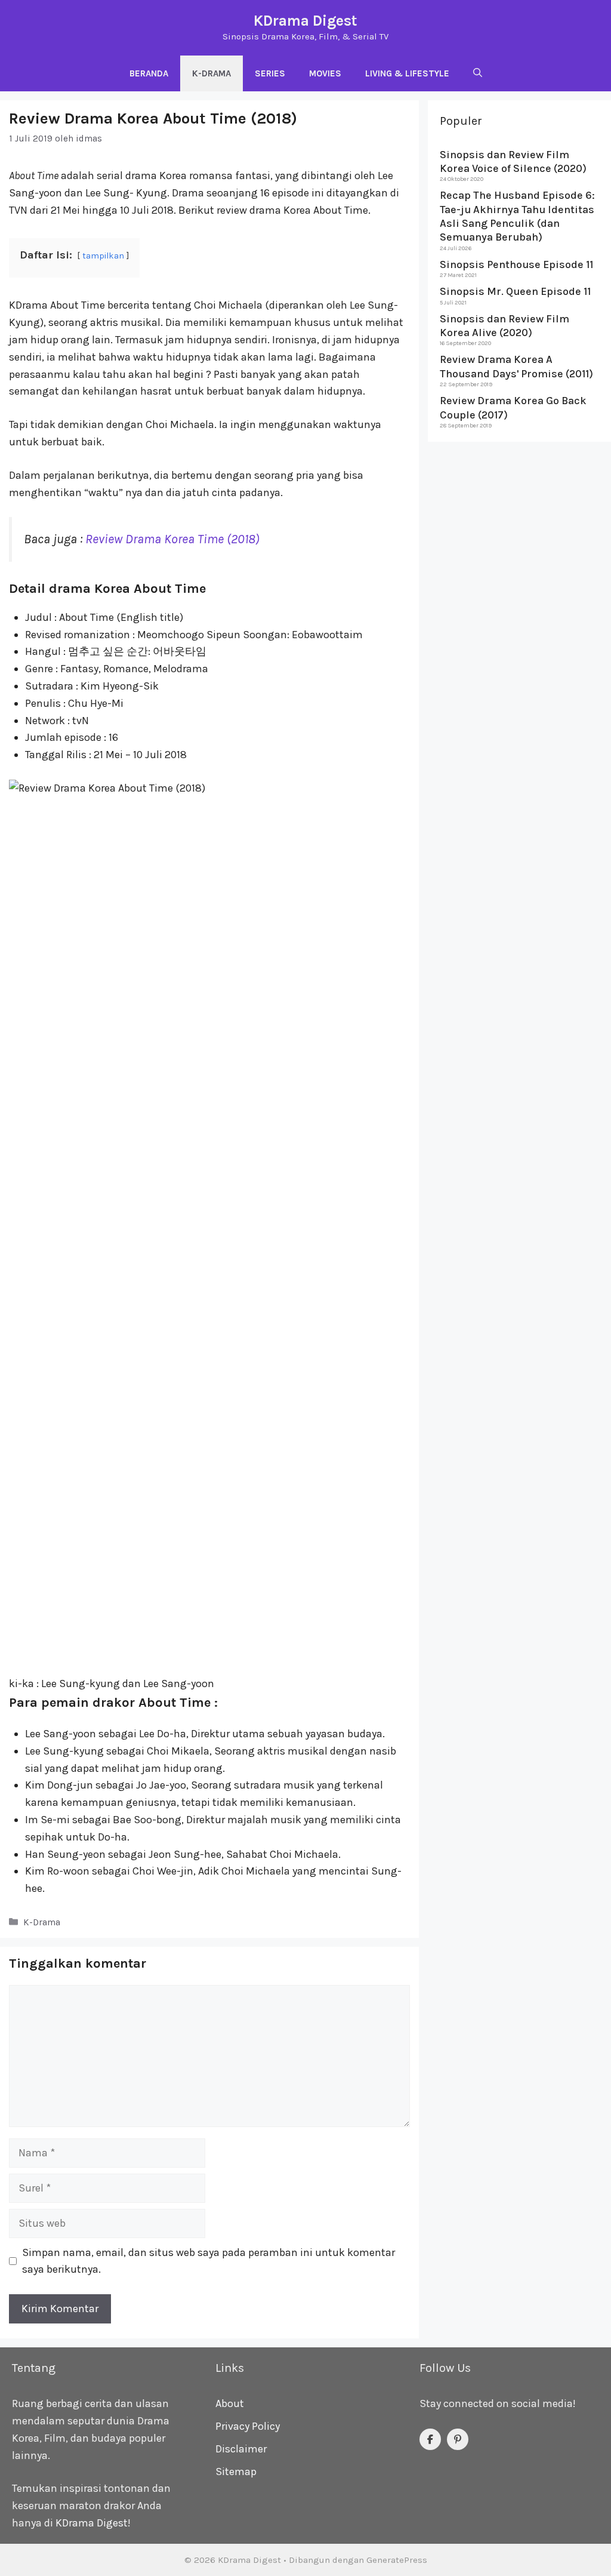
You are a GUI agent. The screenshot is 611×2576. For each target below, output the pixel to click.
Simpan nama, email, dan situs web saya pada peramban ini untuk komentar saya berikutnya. (209, 2261)
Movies (325, 73)
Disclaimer (241, 2449)
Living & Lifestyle (407, 73)
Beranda (149, 73)
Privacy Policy (248, 2426)
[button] (478, 73)
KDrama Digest (305, 21)
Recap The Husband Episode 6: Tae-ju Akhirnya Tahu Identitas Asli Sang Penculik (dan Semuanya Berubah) (517, 216)
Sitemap (236, 2472)
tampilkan (103, 256)
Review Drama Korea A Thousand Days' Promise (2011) (516, 366)
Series (270, 73)
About (230, 2403)
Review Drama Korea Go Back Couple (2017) (513, 407)
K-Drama (212, 73)
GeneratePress (397, 2560)
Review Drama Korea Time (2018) (172, 539)
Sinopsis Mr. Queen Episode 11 (515, 291)
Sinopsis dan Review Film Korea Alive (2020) (504, 326)
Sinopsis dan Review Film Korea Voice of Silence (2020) (513, 161)
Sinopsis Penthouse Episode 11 (516, 264)
